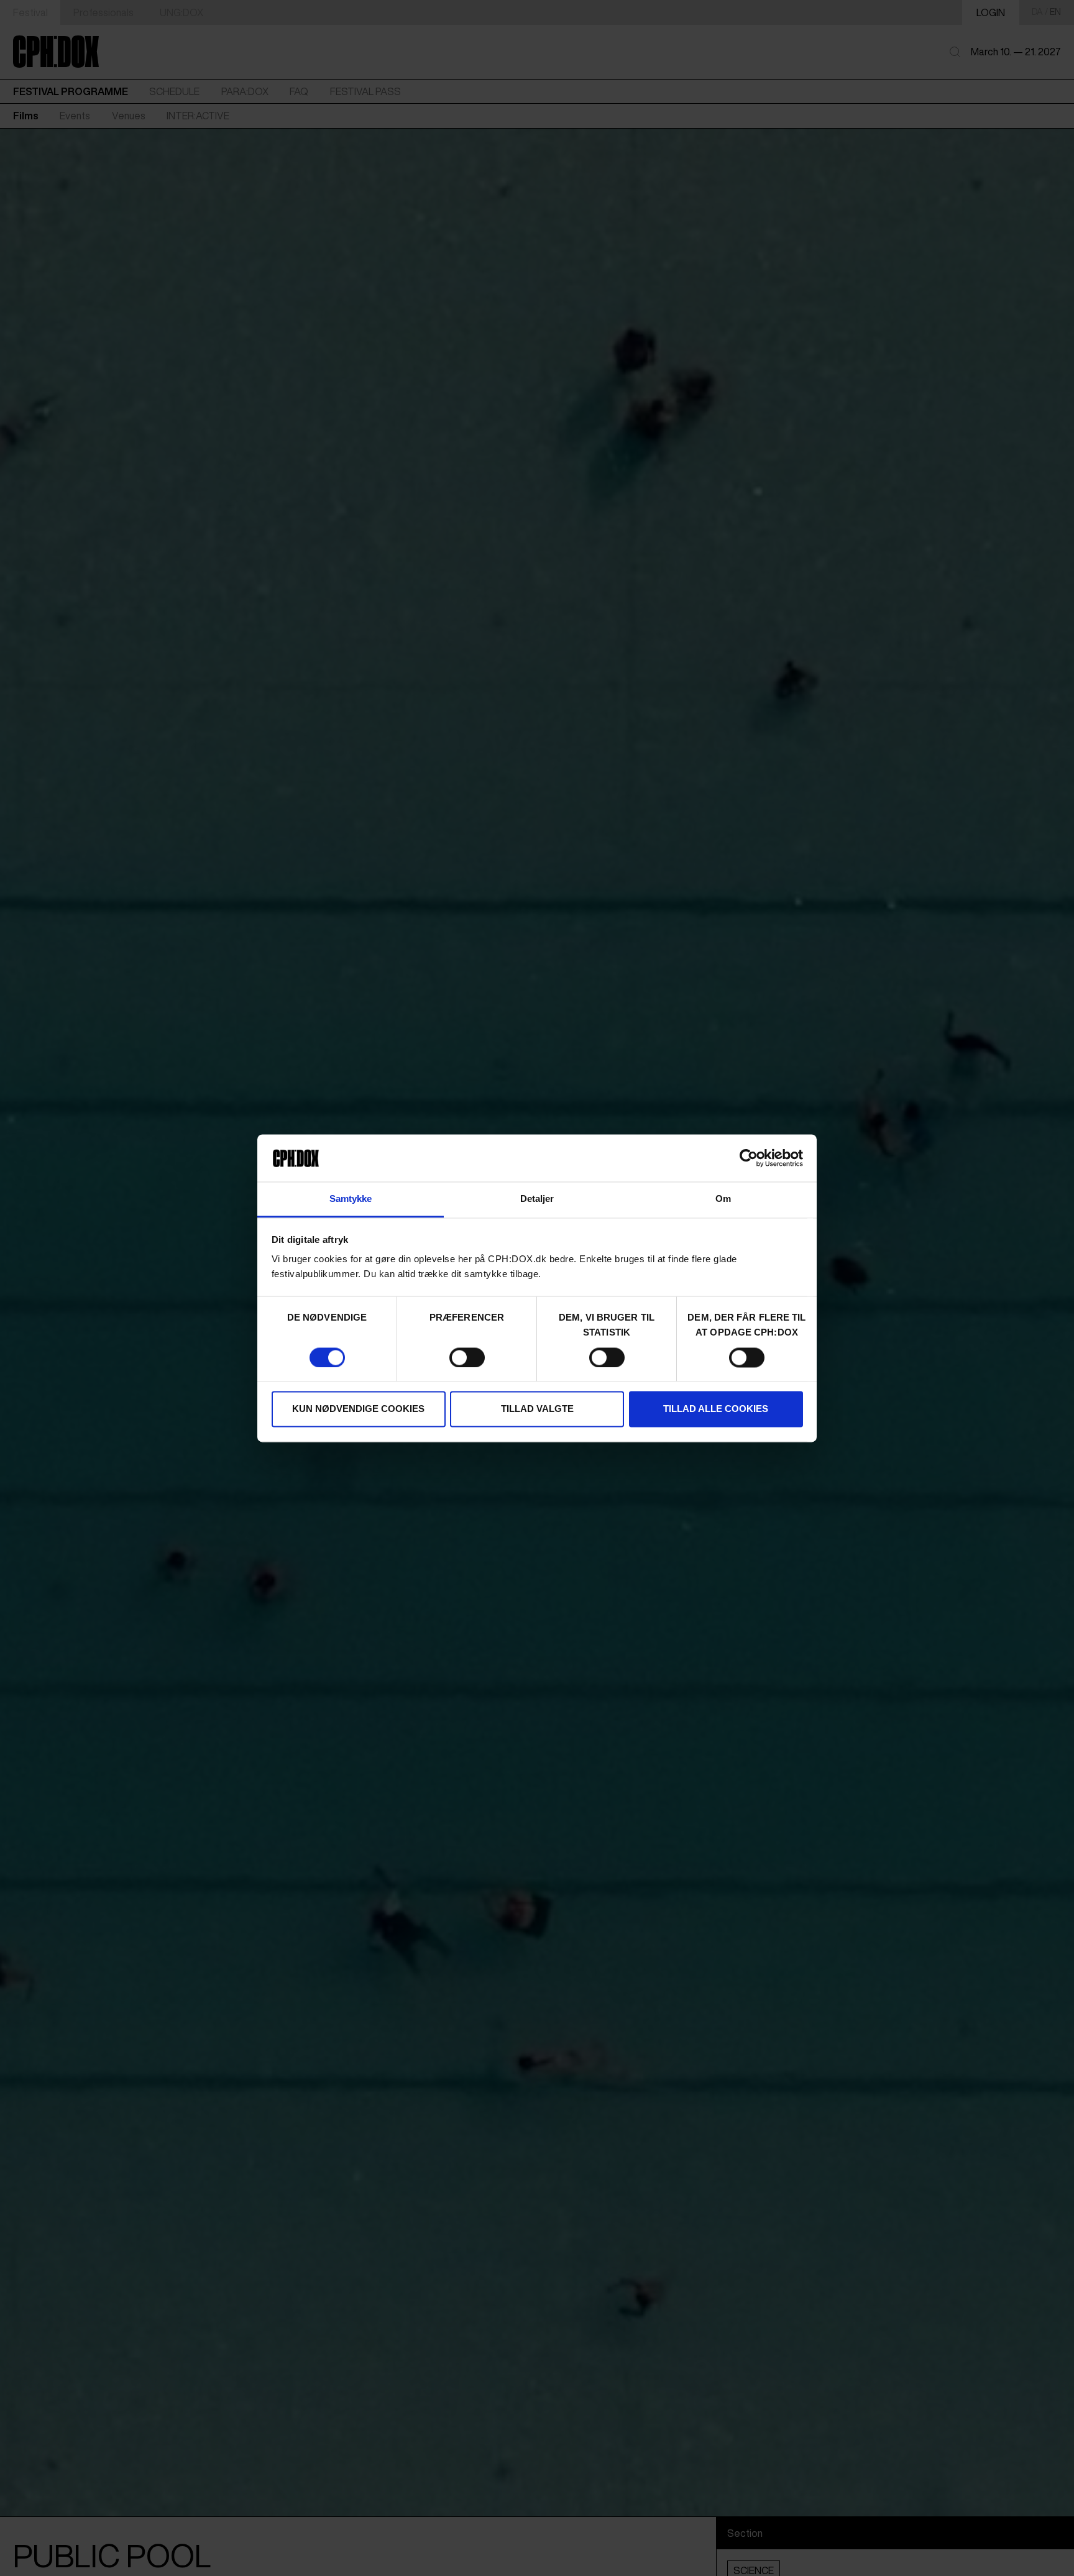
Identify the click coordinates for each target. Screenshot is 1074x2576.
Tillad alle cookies (716, 1409)
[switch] (467, 1357)
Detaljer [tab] (537, 1199)
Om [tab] (723, 1199)
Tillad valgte (537, 1409)
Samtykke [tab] (351, 1199)
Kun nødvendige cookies (358, 1409)
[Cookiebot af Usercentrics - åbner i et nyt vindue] (749, 1158)
